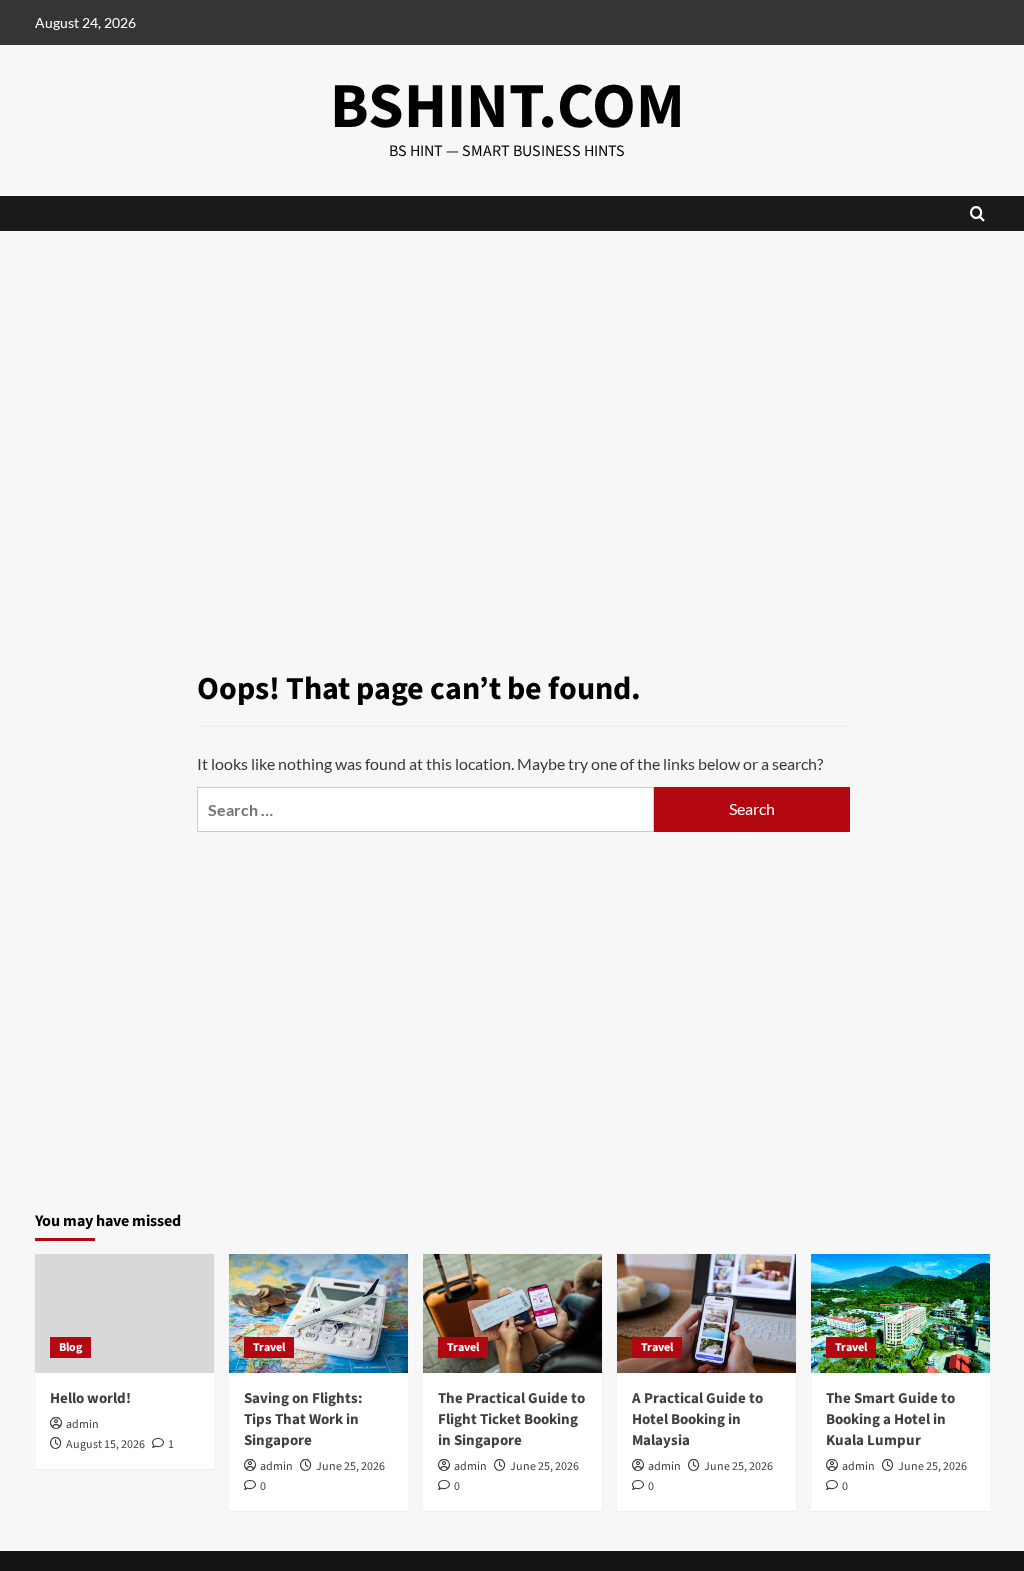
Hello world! (90, 1398)
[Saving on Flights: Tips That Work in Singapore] (318, 1313)
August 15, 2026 (105, 1444)
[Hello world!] (124, 1313)
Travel (269, 1347)
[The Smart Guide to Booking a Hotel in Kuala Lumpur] (900, 1313)
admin (82, 1424)
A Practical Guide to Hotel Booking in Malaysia (697, 1419)
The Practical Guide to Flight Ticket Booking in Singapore (511, 1419)
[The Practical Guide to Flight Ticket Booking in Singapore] (512, 1313)
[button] (977, 213)
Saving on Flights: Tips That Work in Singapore (303, 1419)
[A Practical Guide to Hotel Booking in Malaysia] (706, 1313)
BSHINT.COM (507, 107)
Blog (70, 1347)
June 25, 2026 (350, 1466)
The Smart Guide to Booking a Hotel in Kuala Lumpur (890, 1419)
